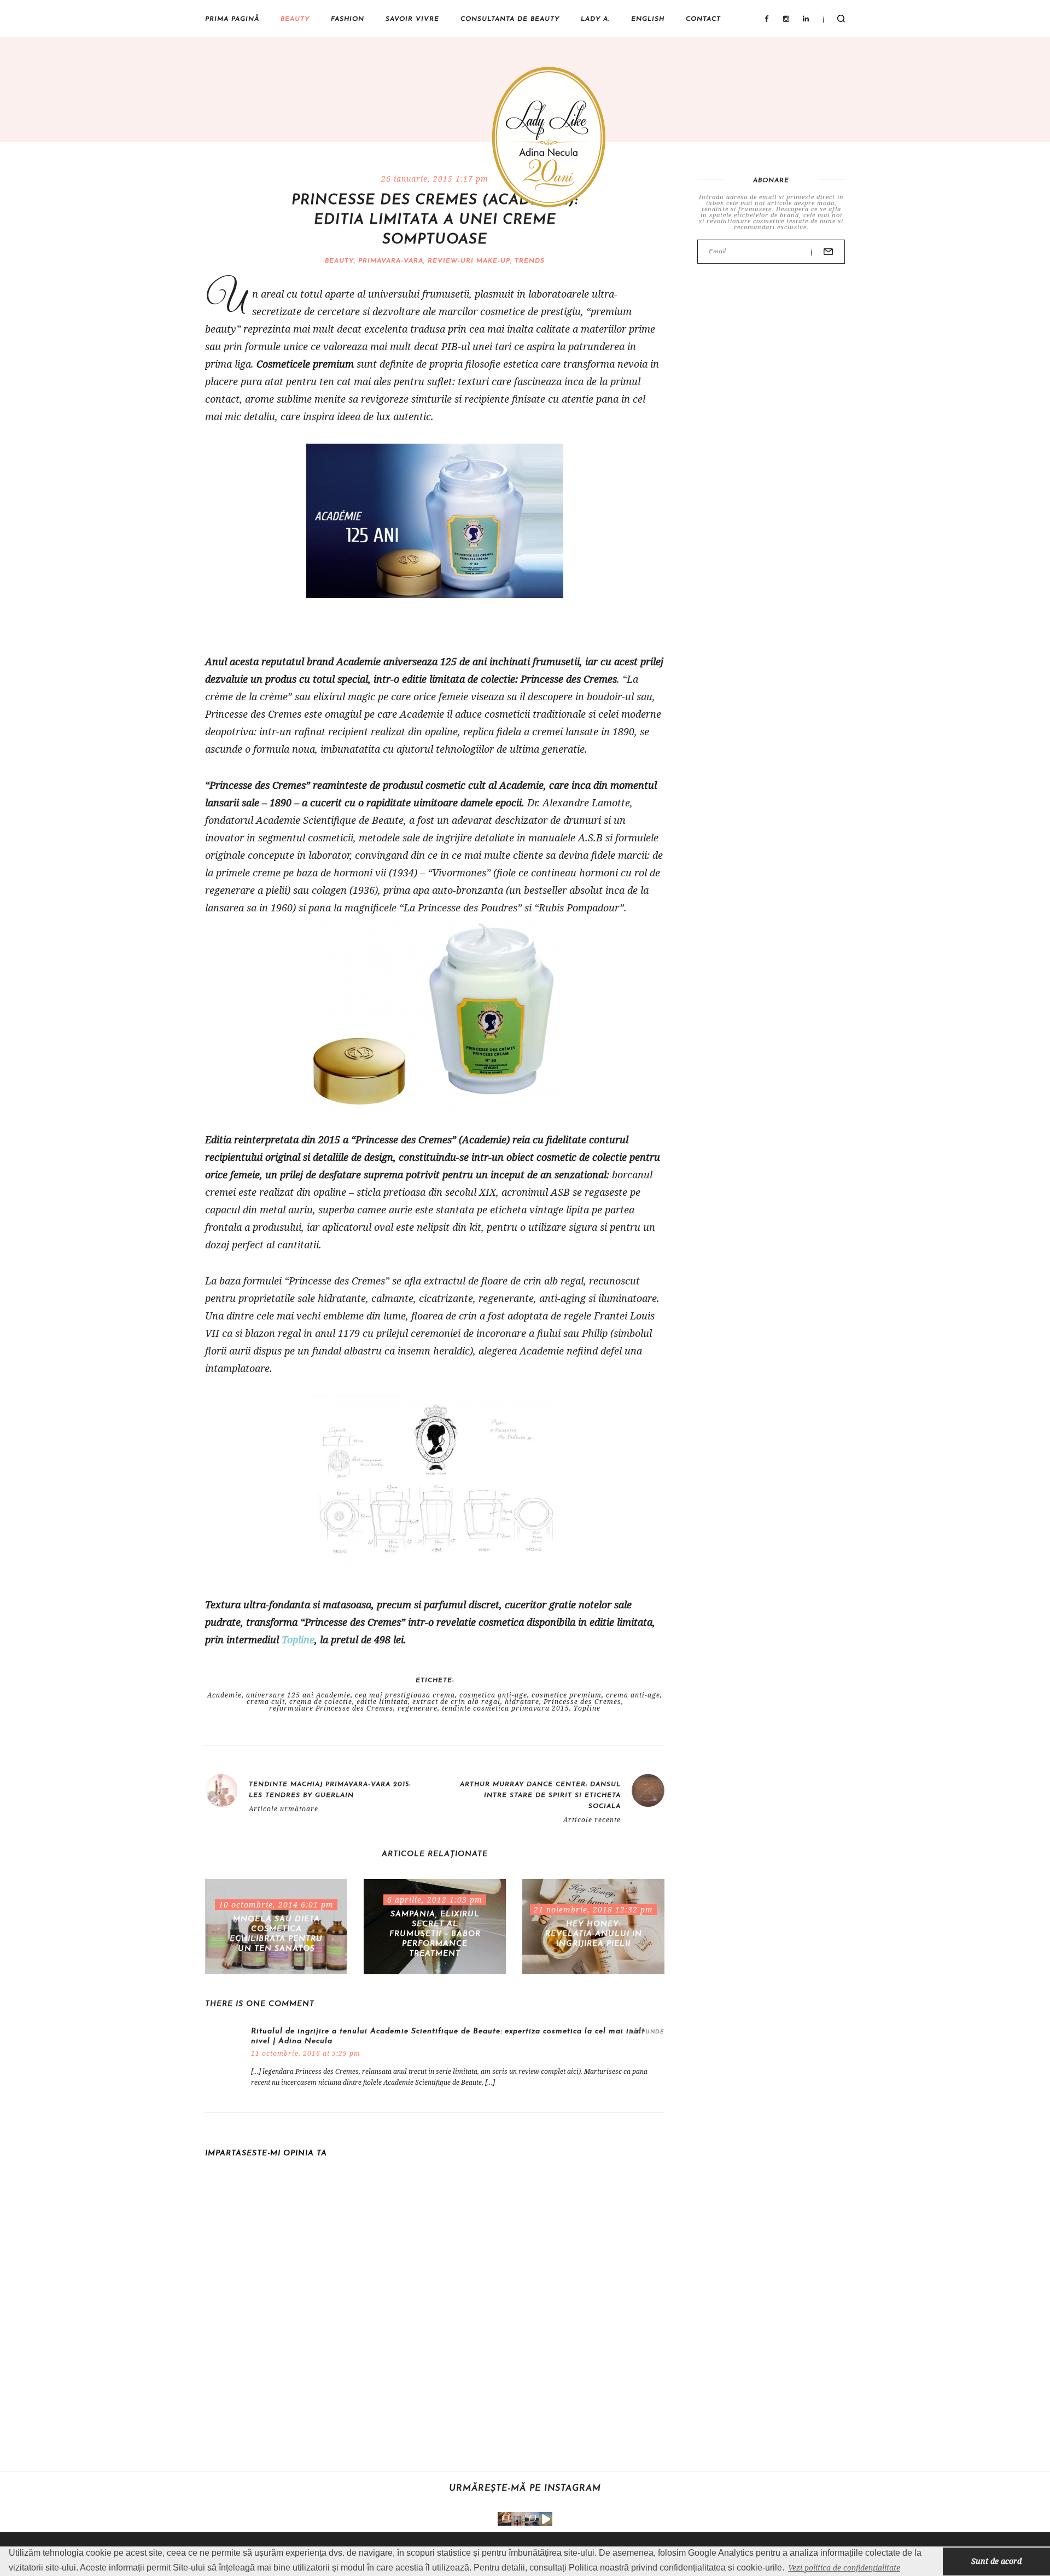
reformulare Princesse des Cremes (331, 1708)
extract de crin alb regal (456, 1702)
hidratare (522, 1702)
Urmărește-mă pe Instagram (525, 2488)
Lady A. (595, 19)
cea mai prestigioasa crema (405, 1695)
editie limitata (382, 1702)
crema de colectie (321, 1702)
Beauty (295, 19)
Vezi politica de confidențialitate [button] (844, 2568)
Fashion (348, 19)
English (648, 19)
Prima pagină (232, 19)
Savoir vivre (412, 19)
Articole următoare (284, 1809)
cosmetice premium (567, 1695)
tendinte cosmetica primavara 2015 (506, 1708)
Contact (703, 19)
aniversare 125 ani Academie (298, 1695)
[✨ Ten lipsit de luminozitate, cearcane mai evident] (504, 2519)
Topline (298, 1639)
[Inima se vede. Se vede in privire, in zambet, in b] (518, 2519)
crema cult (266, 1702)
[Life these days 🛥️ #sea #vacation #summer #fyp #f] (532, 2519)
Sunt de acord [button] (996, 2561)
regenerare (418, 1708)
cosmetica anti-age (493, 1695)
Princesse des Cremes (582, 1702)
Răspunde (647, 2032)
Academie (224, 1695)
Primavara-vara (391, 261)
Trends (530, 261)
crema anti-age (633, 1695)
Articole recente (592, 1820)
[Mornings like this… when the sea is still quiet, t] (546, 2519)
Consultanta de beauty (510, 19)
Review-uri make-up (469, 261)
